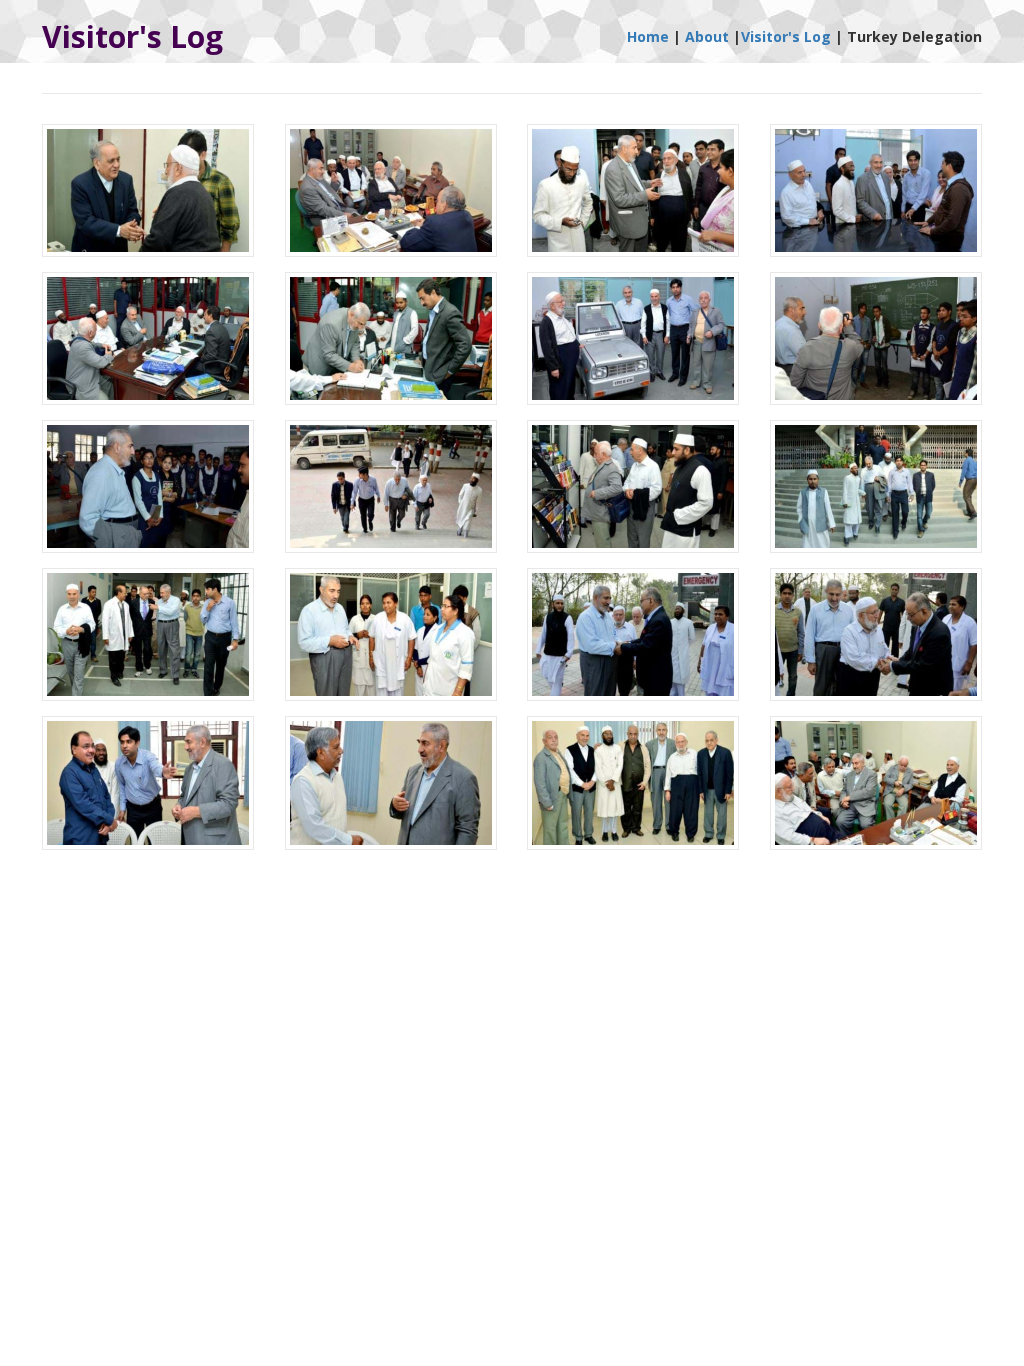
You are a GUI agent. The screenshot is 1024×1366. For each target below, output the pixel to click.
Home (648, 36)
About (707, 36)
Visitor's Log (786, 36)
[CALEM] (148, 198)
